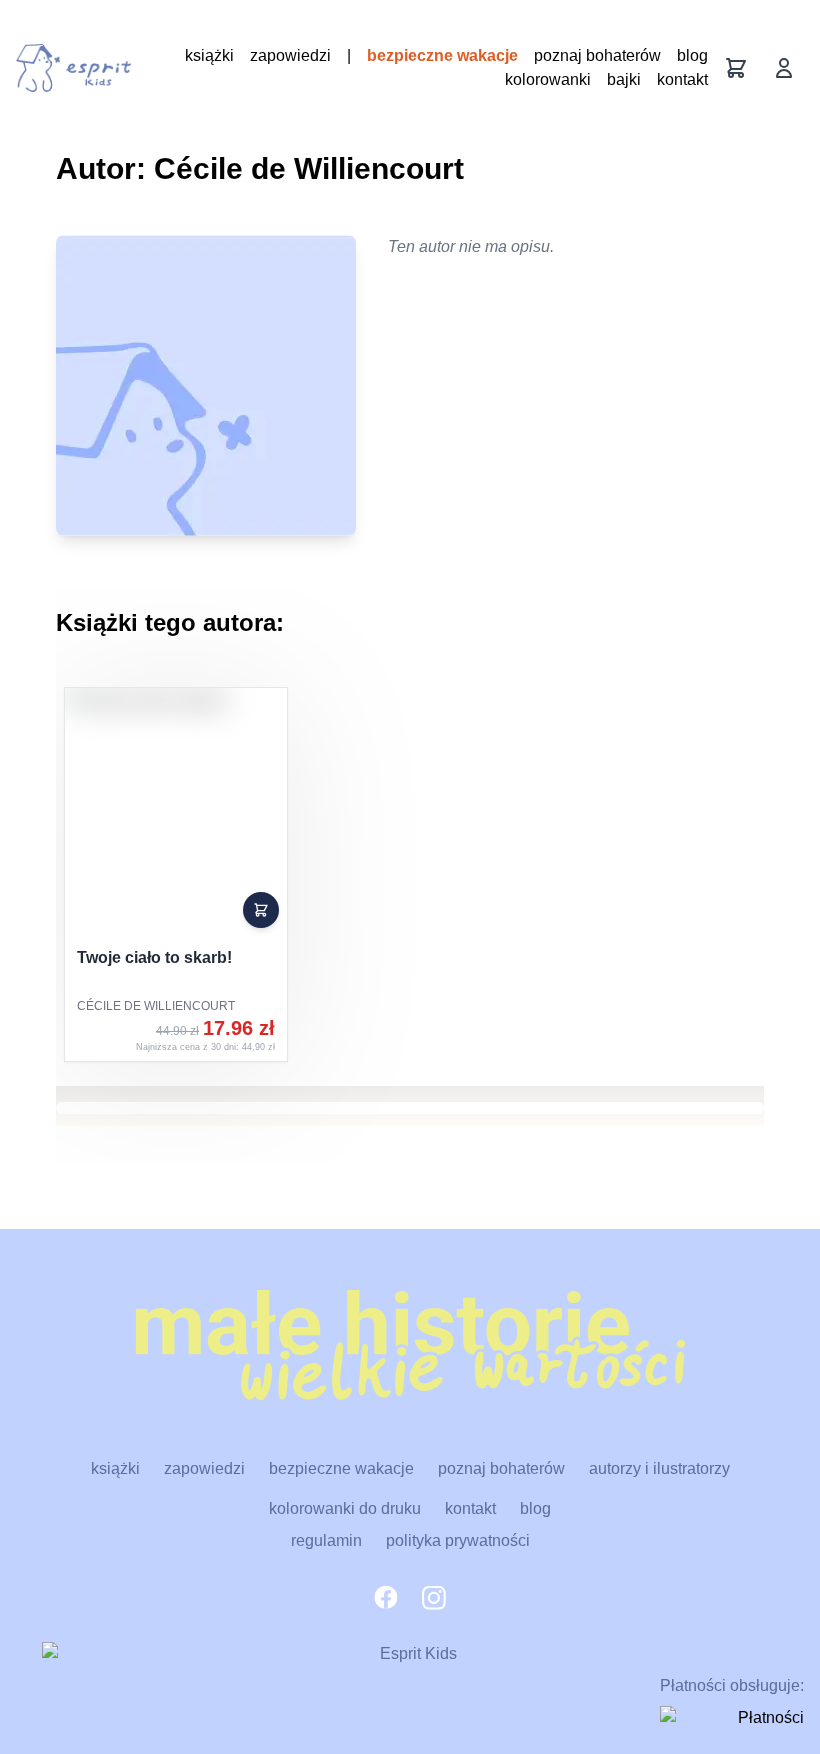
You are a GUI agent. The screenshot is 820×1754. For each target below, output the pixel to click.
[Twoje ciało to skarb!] (176, 874)
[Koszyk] (736, 68)
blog (692, 55)
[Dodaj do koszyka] (261, 910)
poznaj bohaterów (597, 55)
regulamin (326, 1540)
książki (209, 55)
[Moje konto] (784, 68)
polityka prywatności (458, 1540)
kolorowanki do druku (345, 1508)
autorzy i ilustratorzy (659, 1468)
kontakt (682, 79)
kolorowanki (548, 79)
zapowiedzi (290, 55)
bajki (624, 79)
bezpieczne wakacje (442, 55)
